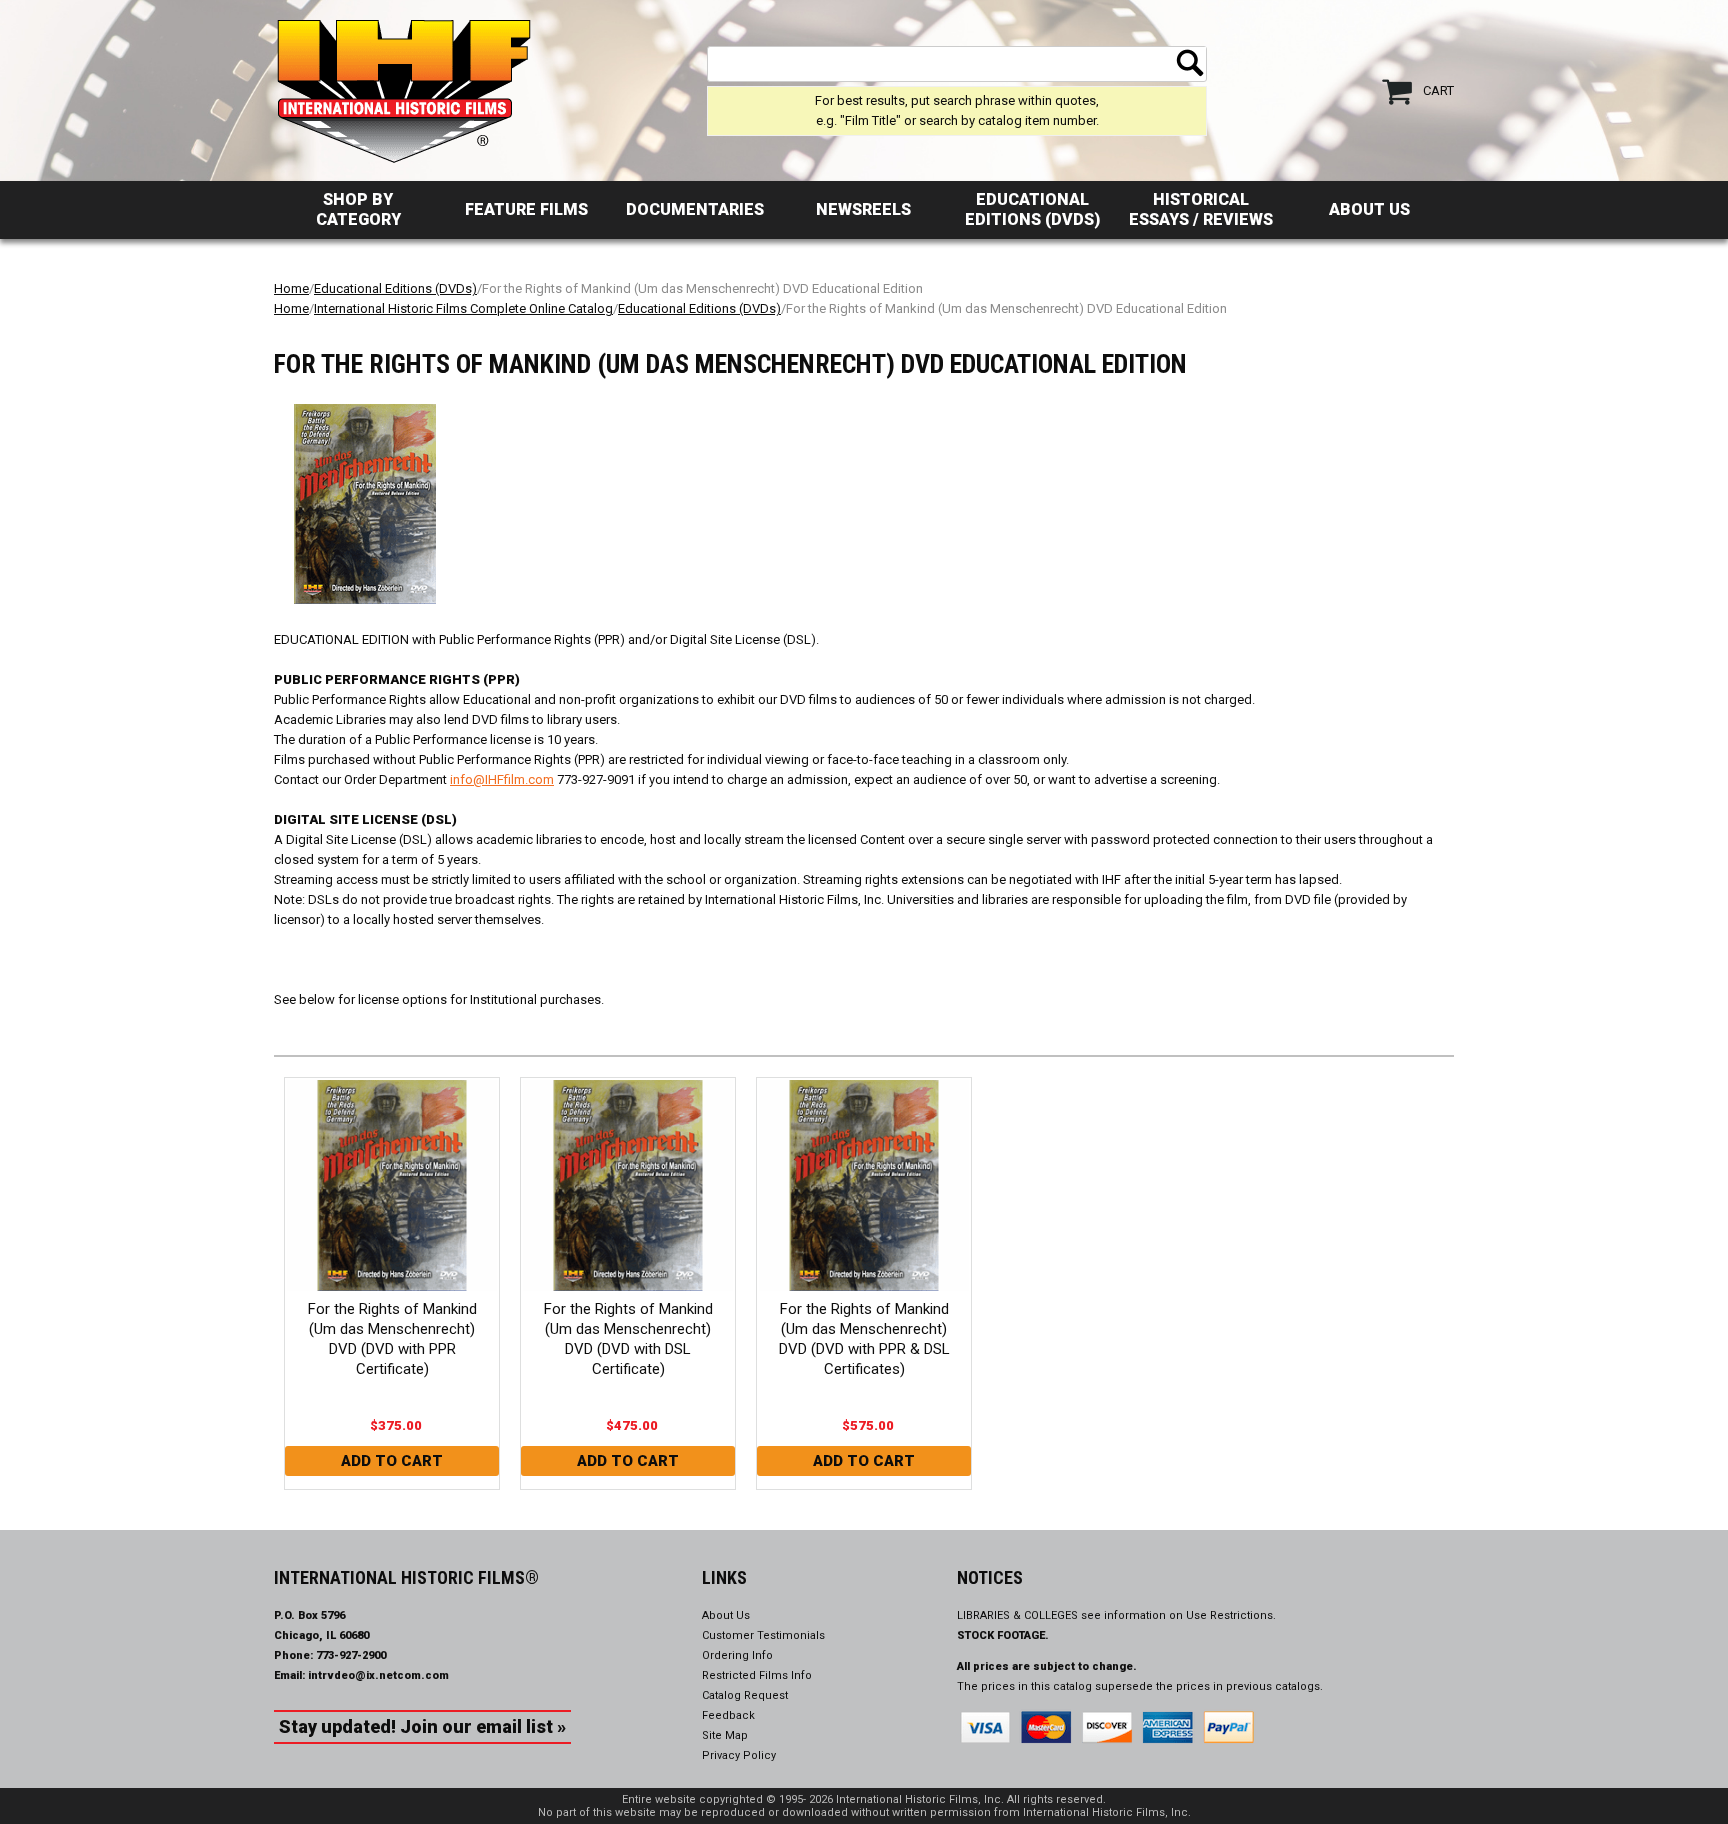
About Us (1369, 209)
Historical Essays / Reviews (1201, 209)
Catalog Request (745, 1695)
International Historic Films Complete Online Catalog (463, 308)
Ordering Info (737, 1655)
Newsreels (863, 209)
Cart (1438, 90)
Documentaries (695, 209)
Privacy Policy (739, 1755)
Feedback (728, 1715)
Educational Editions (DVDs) (1032, 209)
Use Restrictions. (1231, 1615)
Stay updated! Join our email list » (422, 1726)
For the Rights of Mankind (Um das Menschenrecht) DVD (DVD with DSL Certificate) (628, 1339)
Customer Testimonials (763, 1635)
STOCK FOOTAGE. (1003, 1635)
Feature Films (526, 209)
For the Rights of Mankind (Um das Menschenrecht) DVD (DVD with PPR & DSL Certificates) (864, 1339)
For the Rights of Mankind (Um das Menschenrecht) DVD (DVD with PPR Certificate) (392, 1339)
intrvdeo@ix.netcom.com (378, 1675)
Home (291, 288)
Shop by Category (358, 209)
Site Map (725, 1735)
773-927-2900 (351, 1655)
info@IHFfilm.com (502, 779)
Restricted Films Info (757, 1675)
